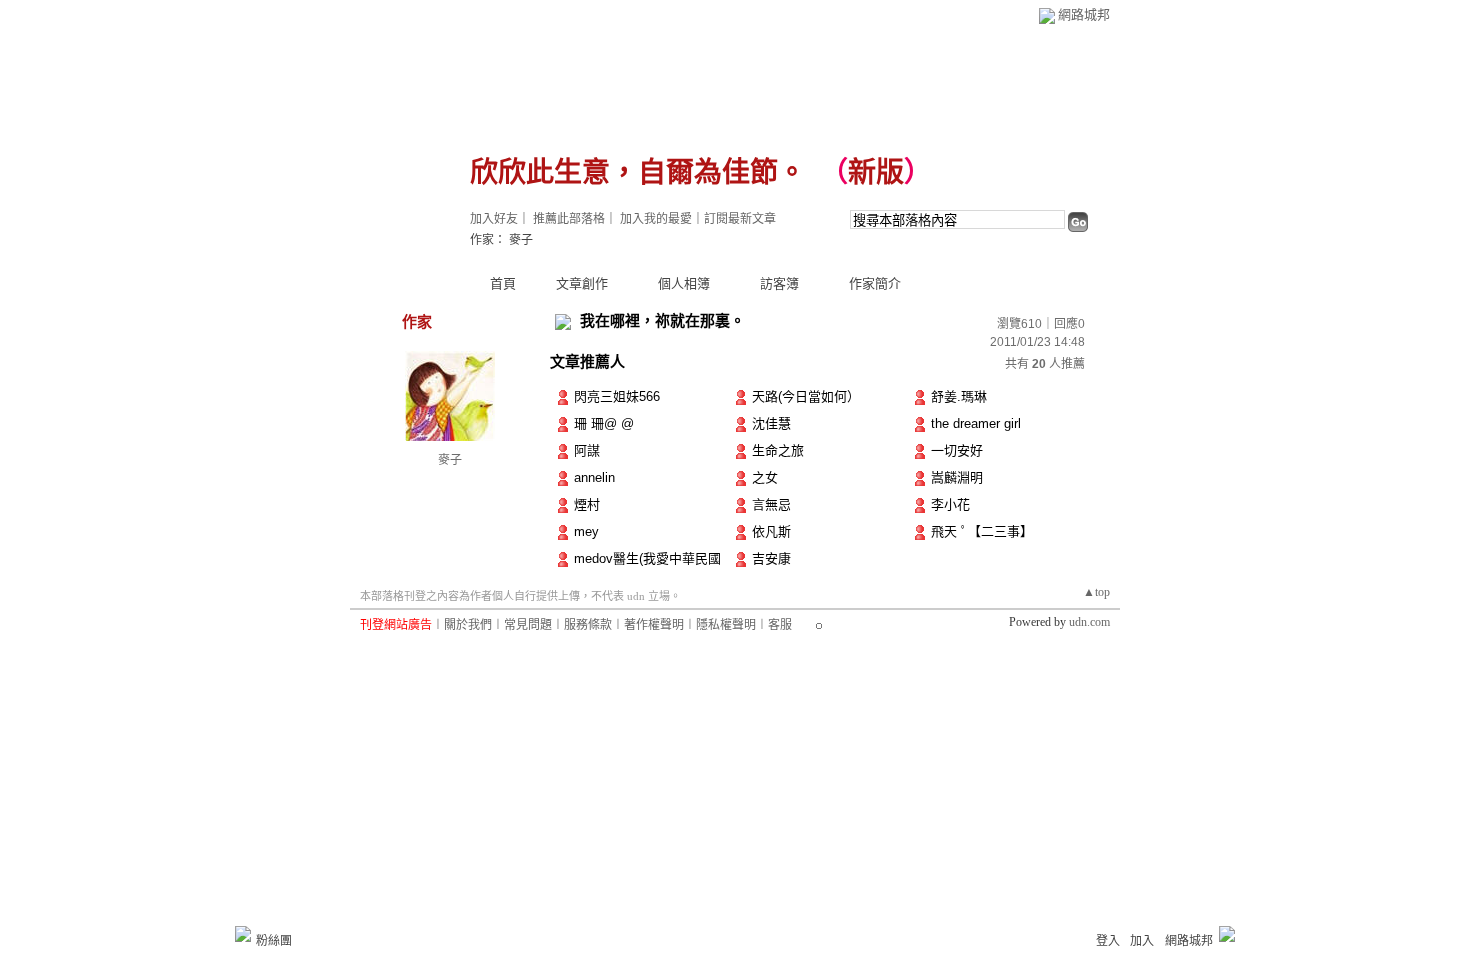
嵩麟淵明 (957, 477)
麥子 (450, 460)
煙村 (587, 504)
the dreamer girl (976, 423)
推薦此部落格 (569, 219)
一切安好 (957, 450)
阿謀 (587, 450)
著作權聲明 (654, 625)
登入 (1108, 941)
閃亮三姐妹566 (617, 396)
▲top (1096, 592)
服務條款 (588, 625)
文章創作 (582, 283)
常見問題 (528, 625)
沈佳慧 (771, 423)
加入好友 (494, 219)
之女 (765, 477)
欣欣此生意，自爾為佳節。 (638, 172)
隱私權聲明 (726, 625)
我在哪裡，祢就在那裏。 (662, 320)
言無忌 (771, 504)
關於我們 (468, 625)
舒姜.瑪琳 (959, 396)
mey (586, 531)
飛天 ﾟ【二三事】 (982, 531)
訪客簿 (779, 283)
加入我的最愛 (656, 219)
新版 (876, 172)
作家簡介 (875, 283)
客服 (780, 625)
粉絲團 (274, 941)
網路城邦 (1084, 14)
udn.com (1089, 622)
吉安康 (771, 558)
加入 (1142, 941)
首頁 (503, 283)
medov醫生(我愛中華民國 (647, 558)
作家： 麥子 (501, 240)
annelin (594, 477)
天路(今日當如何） (806, 396)
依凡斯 (771, 531)
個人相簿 (684, 283)
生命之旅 (778, 450)
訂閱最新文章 (740, 219)
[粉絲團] (243, 934)
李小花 (950, 504)
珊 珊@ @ (612, 423)
